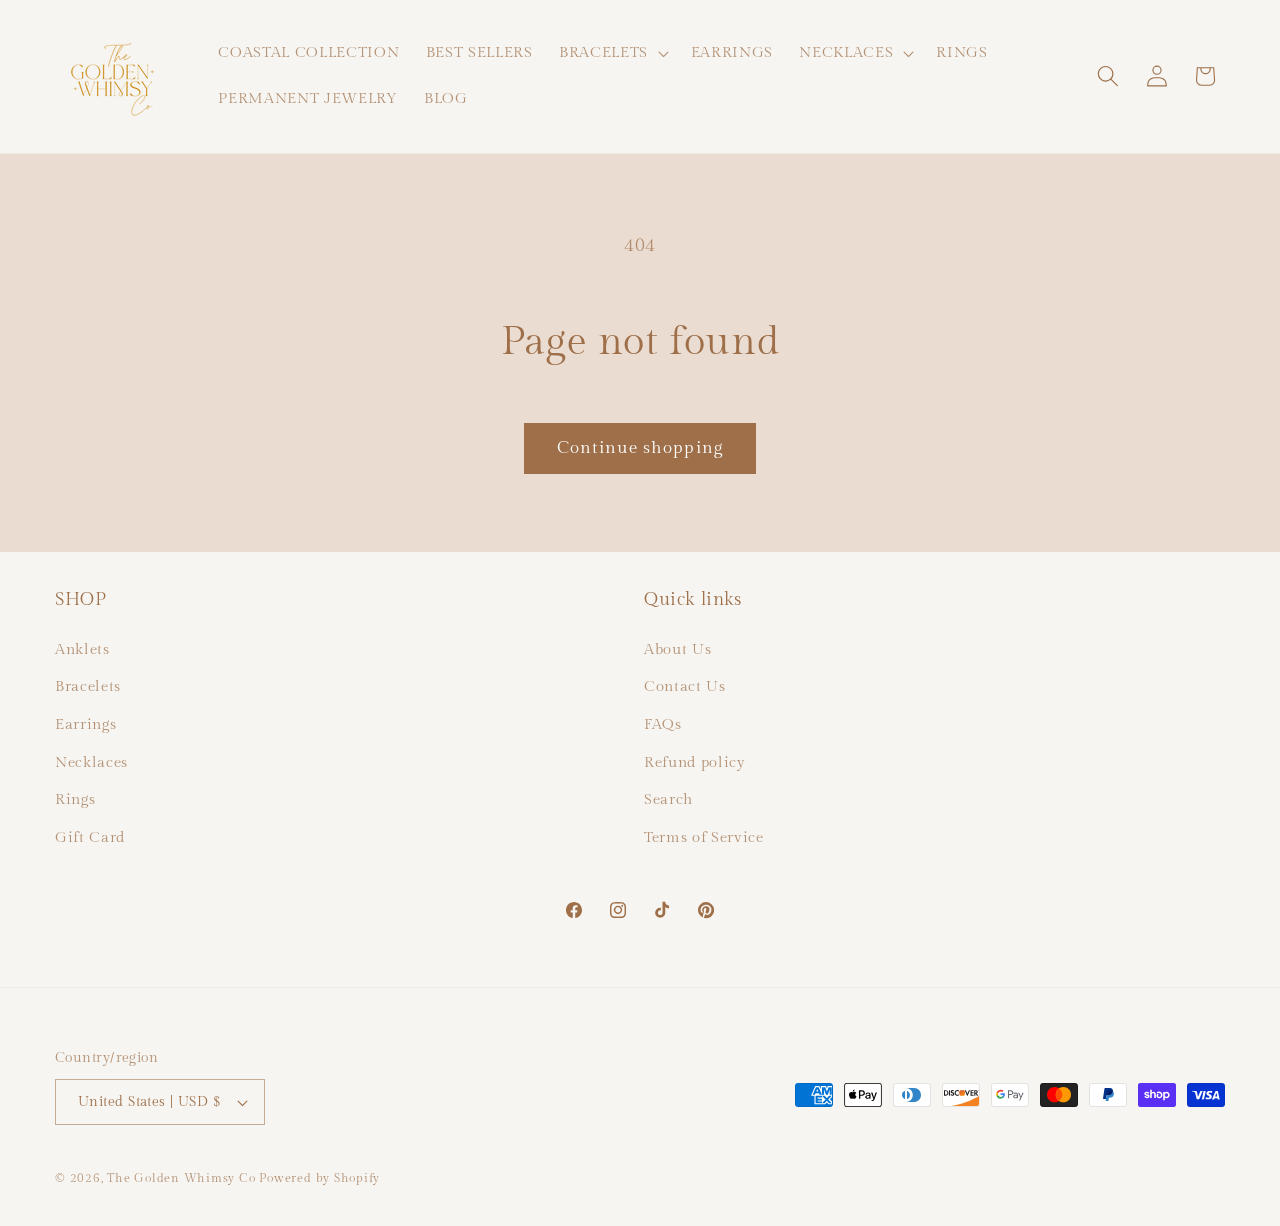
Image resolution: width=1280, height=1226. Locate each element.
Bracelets (88, 686)
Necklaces (91, 761)
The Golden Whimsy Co (181, 1178)
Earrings (85, 723)
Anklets (82, 648)
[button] (612, 53)
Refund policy (695, 761)
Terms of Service (704, 836)
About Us (677, 648)
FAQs (663, 723)
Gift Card (90, 836)
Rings (75, 798)
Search (668, 798)
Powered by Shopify (319, 1178)
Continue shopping (640, 448)
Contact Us (685, 686)
